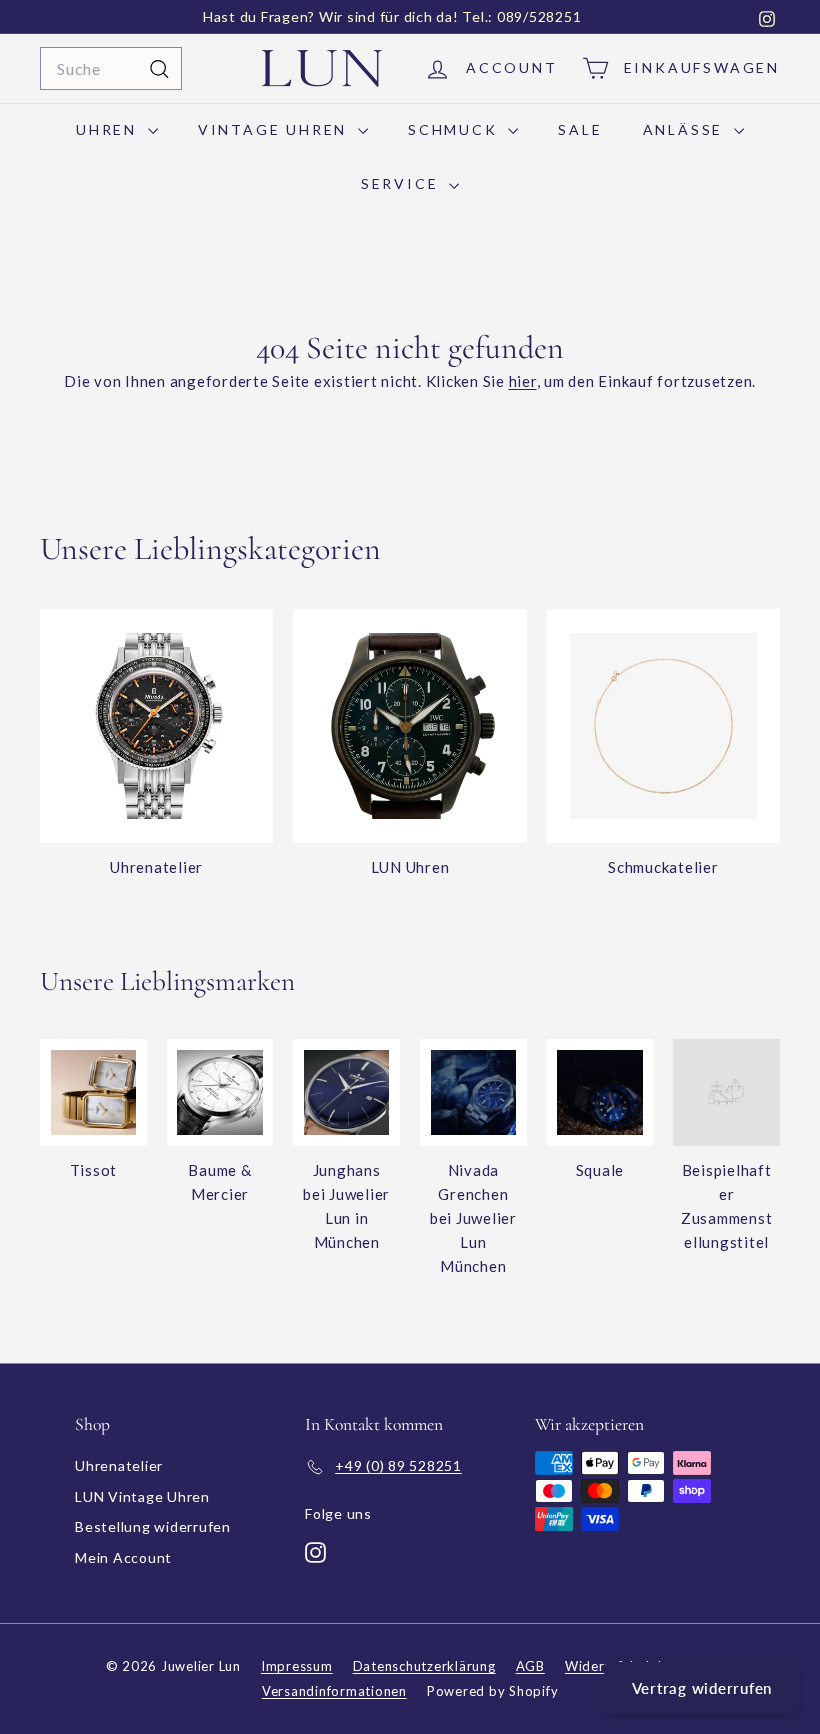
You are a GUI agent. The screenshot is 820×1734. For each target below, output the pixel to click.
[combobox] (111, 69)
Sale (580, 129)
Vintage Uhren (275, 129)
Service (402, 183)
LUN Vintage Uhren (142, 1496)
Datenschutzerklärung (424, 1666)
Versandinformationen (334, 1691)
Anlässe (686, 129)
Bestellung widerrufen (153, 1526)
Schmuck (455, 129)
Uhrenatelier (119, 1465)
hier (523, 381)
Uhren (109, 129)
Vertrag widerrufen (702, 1688)
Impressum (297, 1666)
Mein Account (123, 1557)
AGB (530, 1666)
